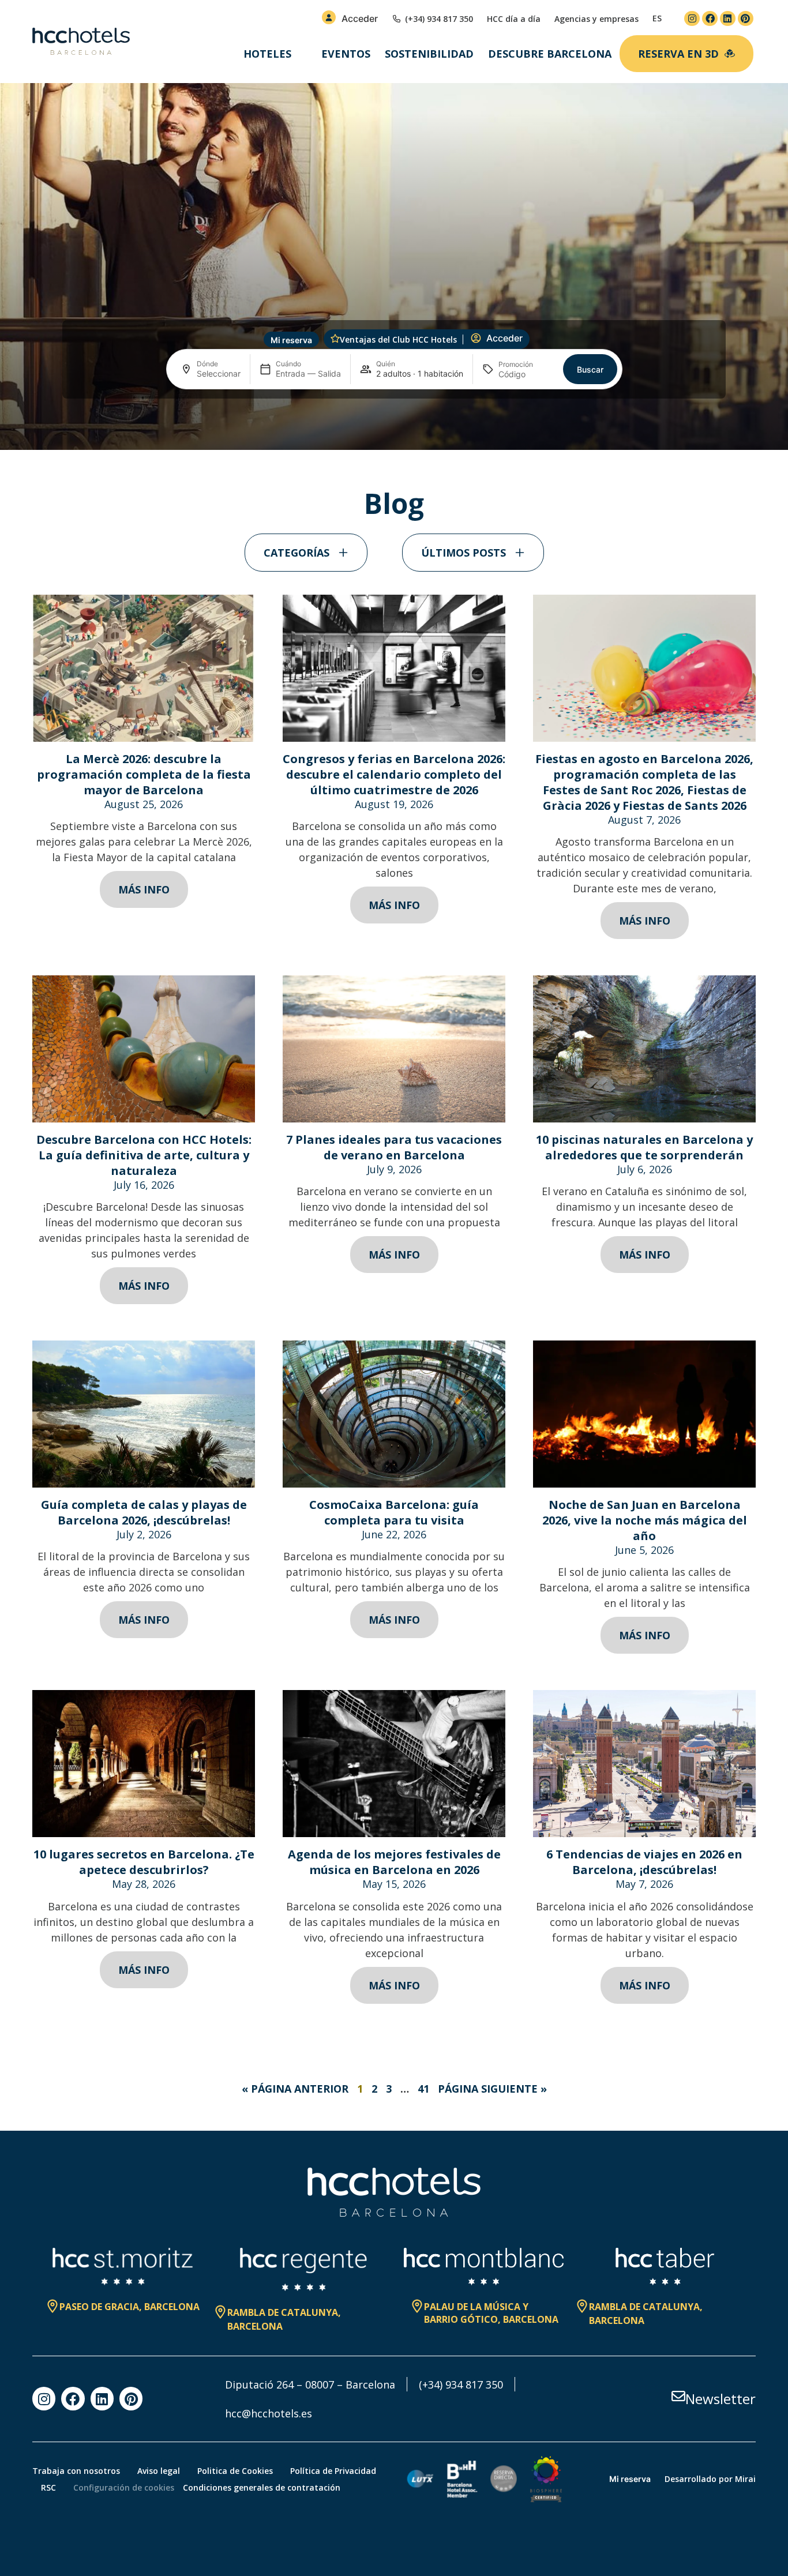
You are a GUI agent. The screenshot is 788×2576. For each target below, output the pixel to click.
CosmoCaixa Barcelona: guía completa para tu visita (394, 1512)
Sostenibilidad (429, 54)
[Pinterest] (746, 19)
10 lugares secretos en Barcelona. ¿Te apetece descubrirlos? (144, 1862)
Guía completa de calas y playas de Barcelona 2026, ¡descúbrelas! (144, 1512)
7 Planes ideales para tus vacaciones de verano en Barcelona (394, 1147)
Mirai (745, 2479)
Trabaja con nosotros (76, 2471)
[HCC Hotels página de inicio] (81, 42)
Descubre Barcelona (550, 54)
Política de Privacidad (333, 2471)
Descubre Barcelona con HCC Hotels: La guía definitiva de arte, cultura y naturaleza (144, 1155)
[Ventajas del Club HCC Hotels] (335, 339)
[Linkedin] (728, 19)
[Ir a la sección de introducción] (394, 431)
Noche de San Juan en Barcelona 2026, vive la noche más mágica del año (645, 1520)
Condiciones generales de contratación (262, 2487)
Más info (144, 889)
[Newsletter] (678, 2396)
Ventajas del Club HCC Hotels (398, 339)
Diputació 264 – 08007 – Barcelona (310, 2385)
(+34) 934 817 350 (461, 2385)
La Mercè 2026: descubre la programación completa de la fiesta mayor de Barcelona (144, 774)
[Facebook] (710, 19)
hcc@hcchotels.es (269, 2413)
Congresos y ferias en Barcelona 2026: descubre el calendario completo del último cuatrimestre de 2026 (394, 774)
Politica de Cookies (235, 2471)
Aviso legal (159, 2471)
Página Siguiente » (492, 2089)
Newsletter (721, 2399)
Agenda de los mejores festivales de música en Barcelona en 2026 (394, 1862)
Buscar (590, 369)
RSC (48, 2487)
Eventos (346, 54)
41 (423, 2089)
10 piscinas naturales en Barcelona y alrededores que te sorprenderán (644, 1147)
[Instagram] (692, 19)
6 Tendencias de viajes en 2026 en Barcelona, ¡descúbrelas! (644, 1862)
